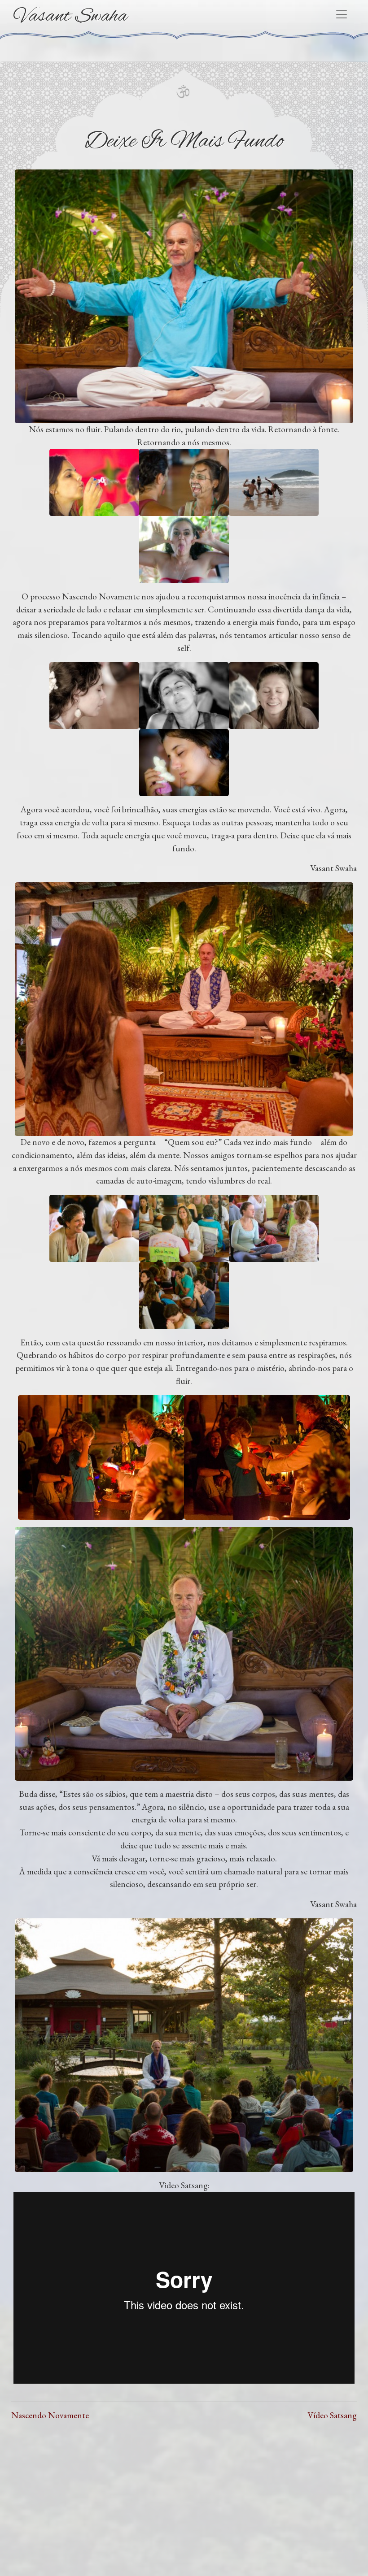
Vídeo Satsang (332, 2415)
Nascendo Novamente (50, 2415)
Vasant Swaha (71, 16)
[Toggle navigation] (342, 14)
